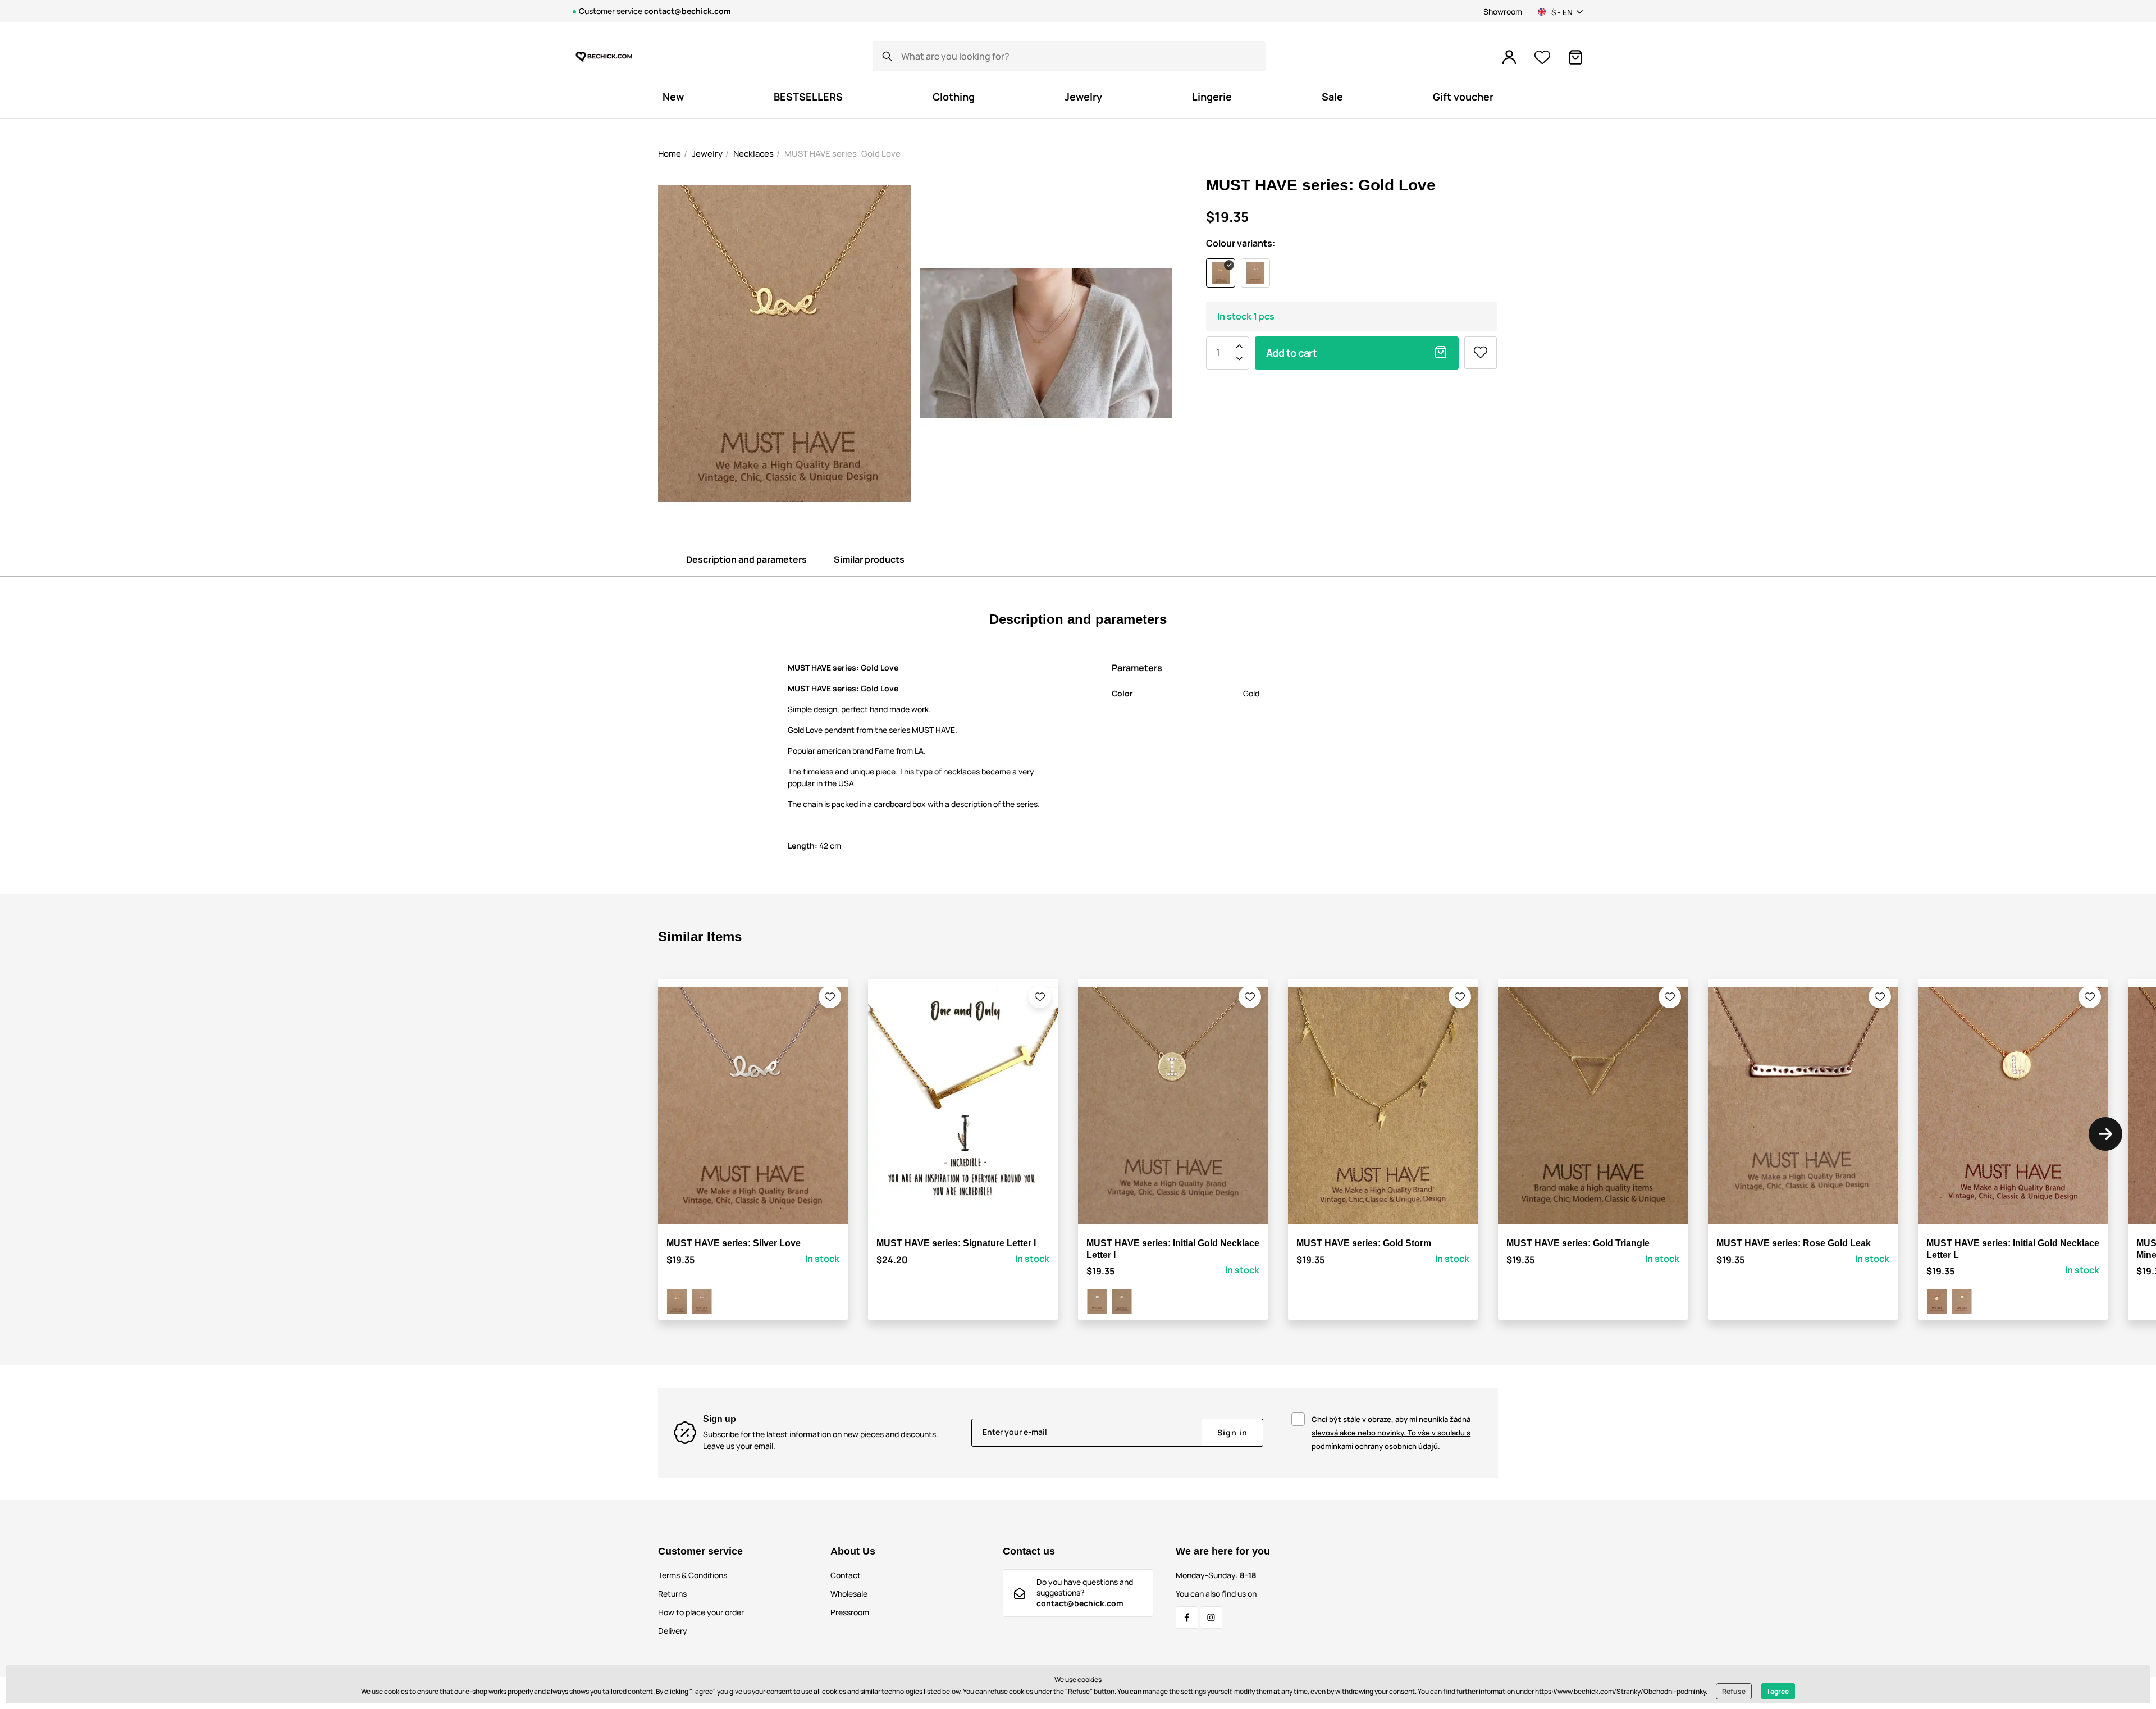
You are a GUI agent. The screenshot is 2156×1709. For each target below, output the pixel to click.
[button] (830, 997)
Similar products (869, 559)
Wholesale (849, 1594)
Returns (672, 1594)
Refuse (1734, 1691)
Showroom (1503, 12)
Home (670, 154)
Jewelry (707, 154)
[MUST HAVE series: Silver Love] (702, 1301)
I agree (1778, 1691)
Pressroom (850, 1612)
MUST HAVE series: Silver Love (734, 1243)
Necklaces (753, 154)
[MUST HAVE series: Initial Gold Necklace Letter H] (1937, 1301)
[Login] (1509, 57)
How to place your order (701, 1612)
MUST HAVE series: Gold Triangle (1578, 1243)
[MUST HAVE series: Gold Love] (677, 1301)
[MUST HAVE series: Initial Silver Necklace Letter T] (1097, 1301)
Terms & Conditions (693, 1575)
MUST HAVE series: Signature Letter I (956, 1243)
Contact (846, 1575)
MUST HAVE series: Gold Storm (1364, 1243)
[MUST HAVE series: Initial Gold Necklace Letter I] (1122, 1301)
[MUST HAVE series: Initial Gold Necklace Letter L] (1962, 1301)
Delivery (673, 1631)
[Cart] (1575, 57)
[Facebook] (1187, 1617)
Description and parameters (746, 559)
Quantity (1218, 352)
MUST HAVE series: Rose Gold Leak (1794, 1243)
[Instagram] (1211, 1617)
